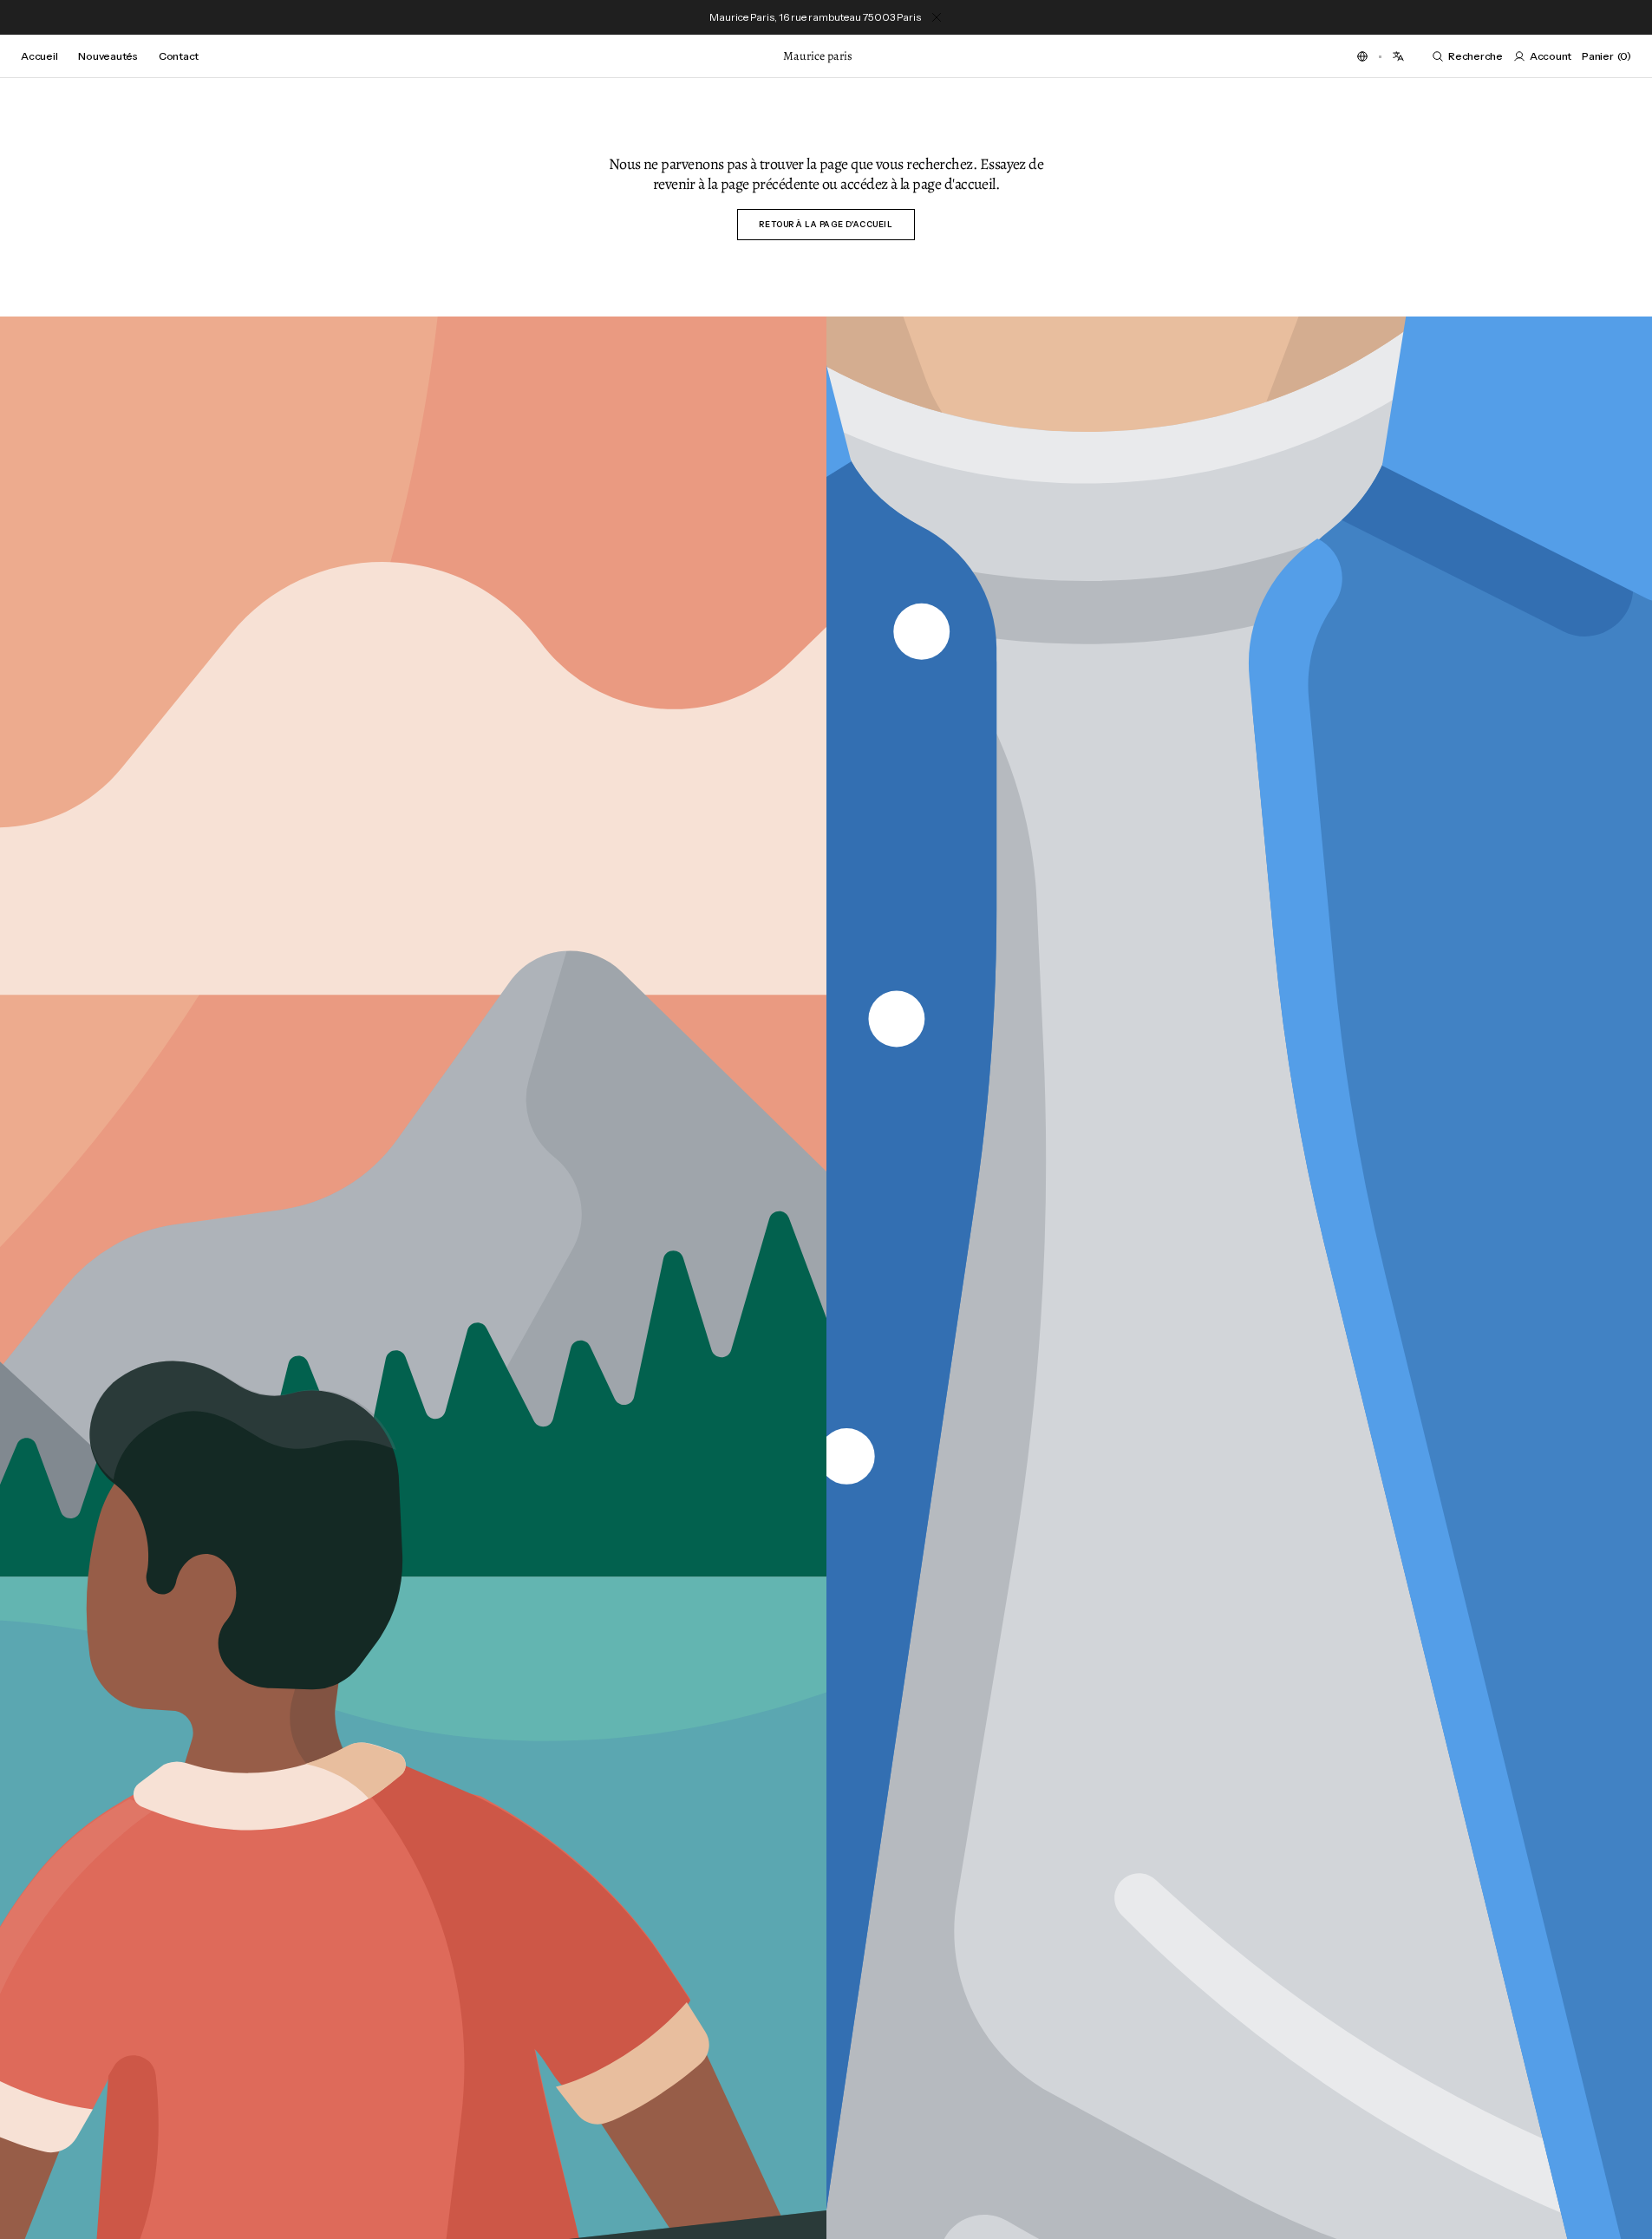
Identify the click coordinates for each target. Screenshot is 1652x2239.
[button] (1362, 56)
